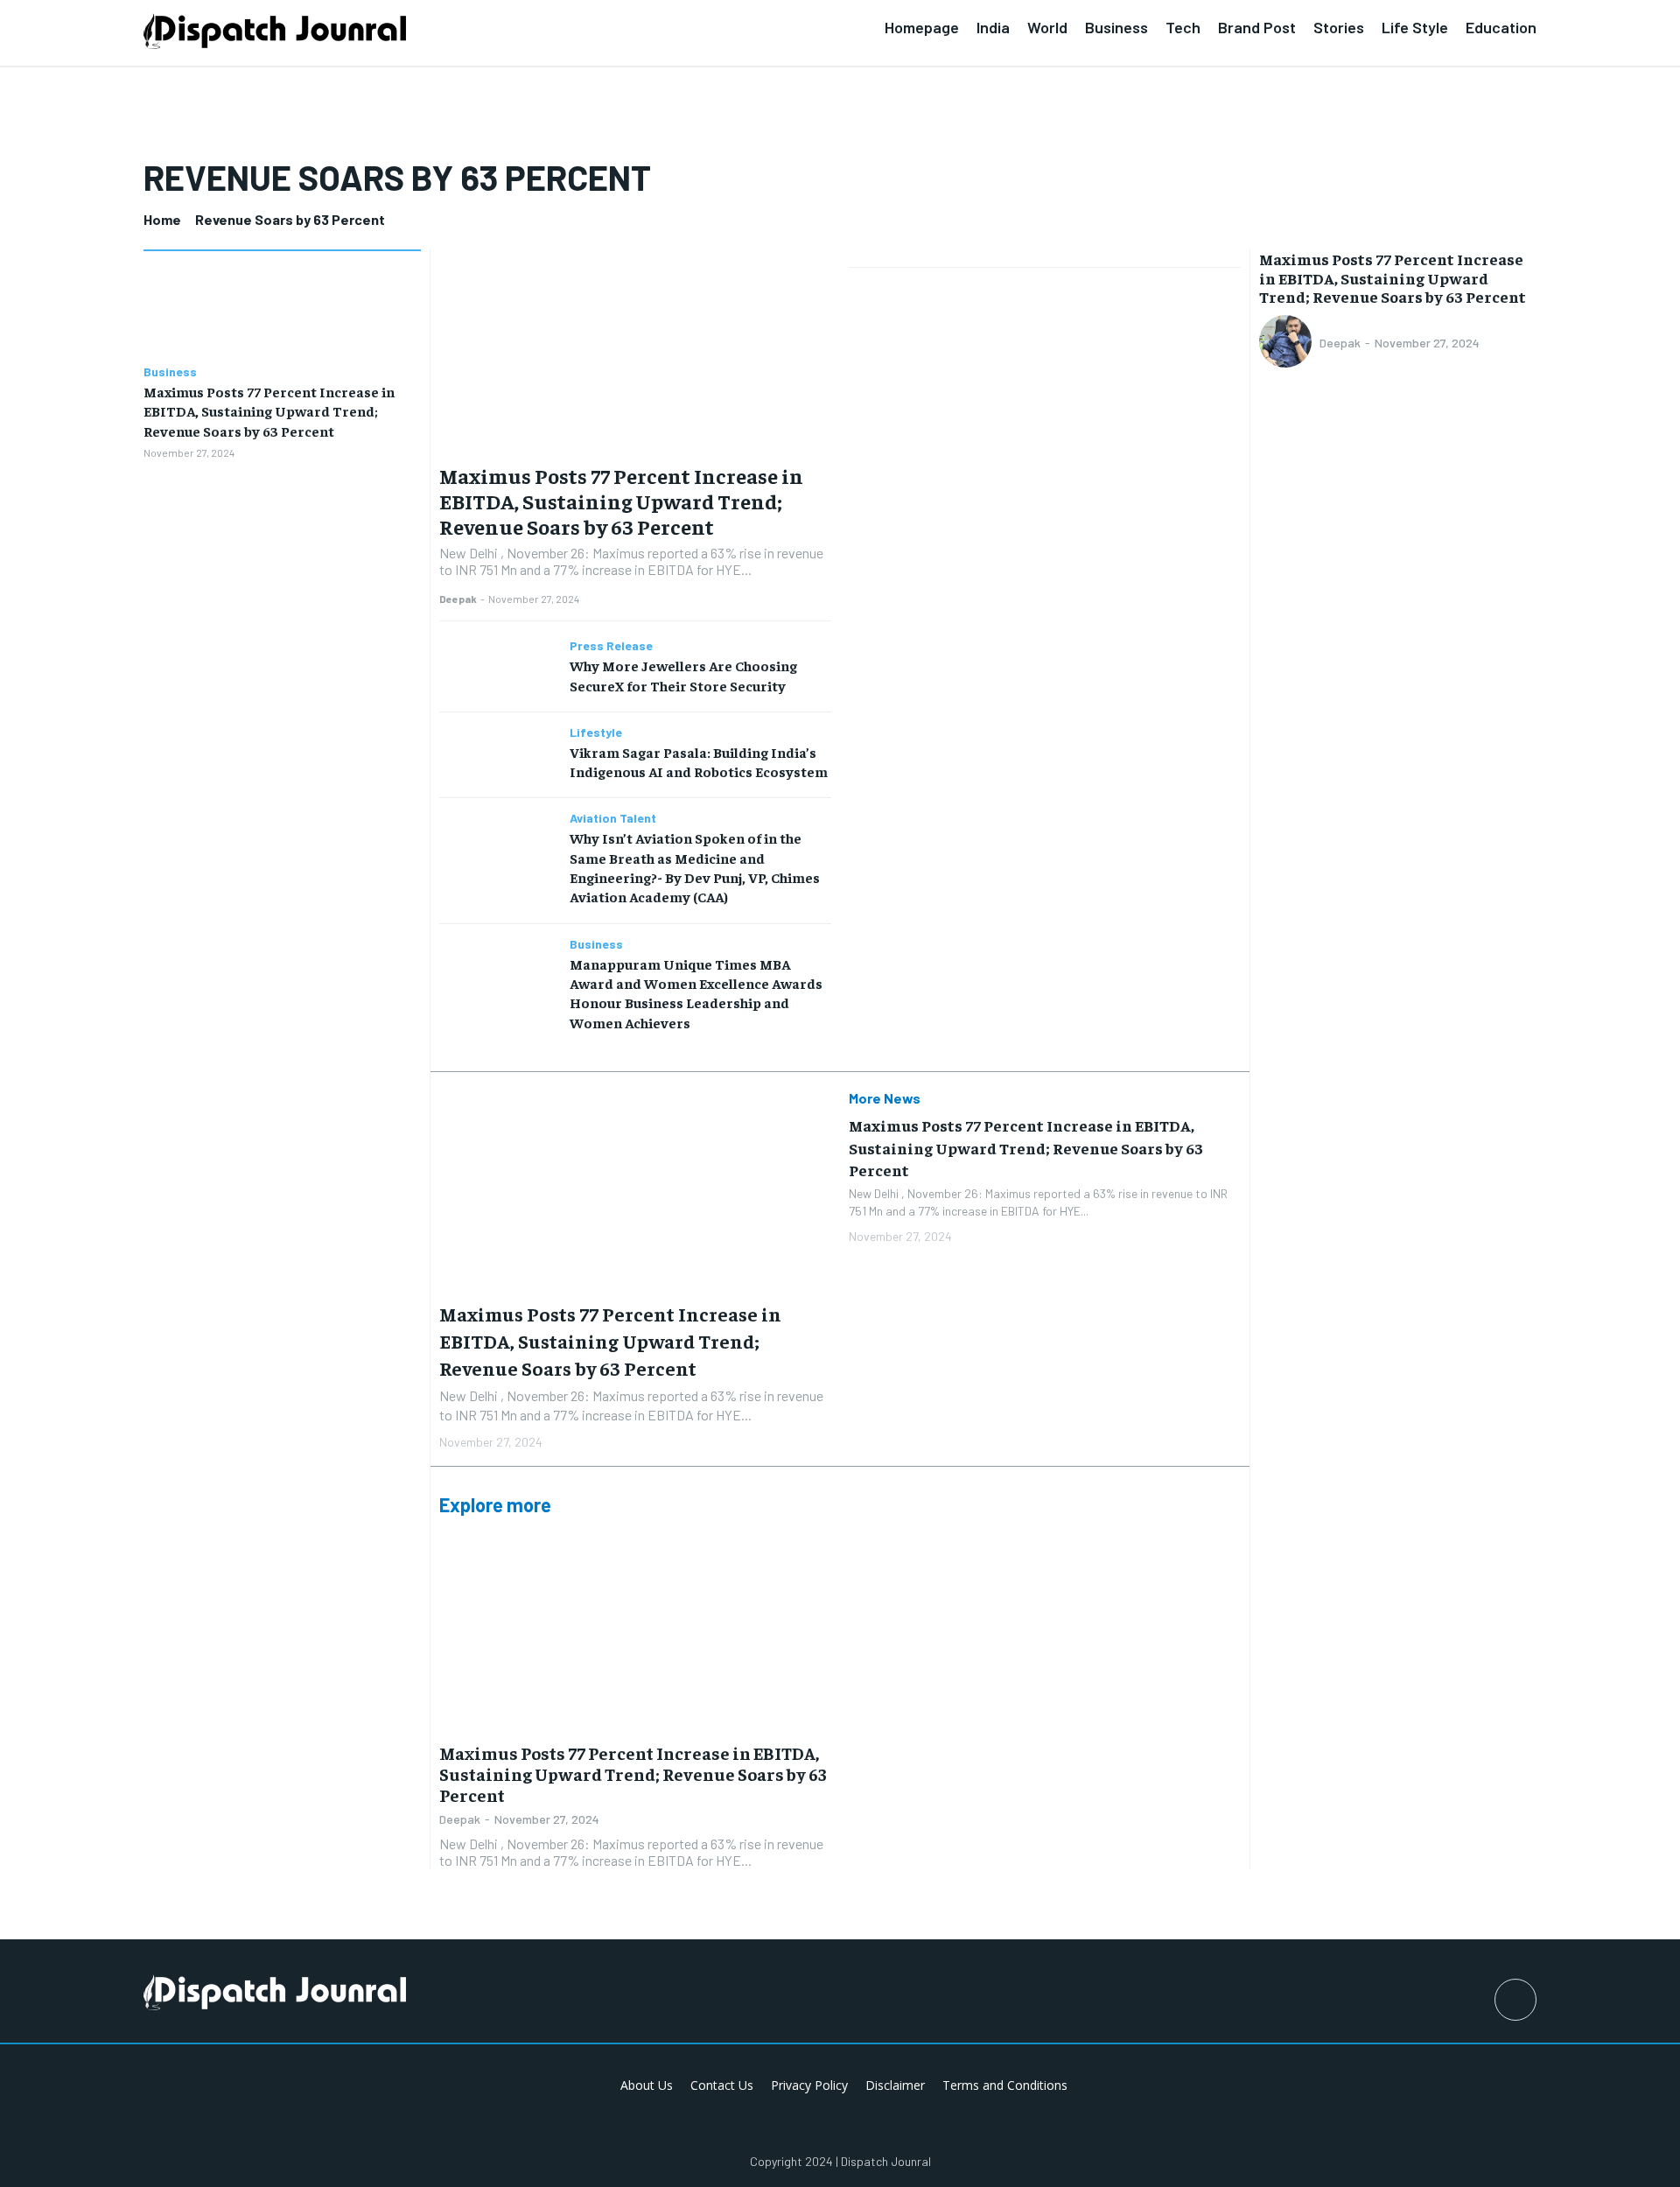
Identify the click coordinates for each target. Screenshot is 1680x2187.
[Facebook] (1515, 2000)
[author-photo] (1288, 343)
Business (170, 372)
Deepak (458, 599)
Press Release (611, 646)
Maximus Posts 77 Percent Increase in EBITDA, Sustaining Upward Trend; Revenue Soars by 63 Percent (269, 411)
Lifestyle (596, 733)
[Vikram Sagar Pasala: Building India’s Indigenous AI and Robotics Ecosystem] (498, 755)
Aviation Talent (613, 818)
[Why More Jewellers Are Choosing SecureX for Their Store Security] (498, 668)
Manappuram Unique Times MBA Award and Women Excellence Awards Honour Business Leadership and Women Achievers (696, 993)
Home (162, 219)
